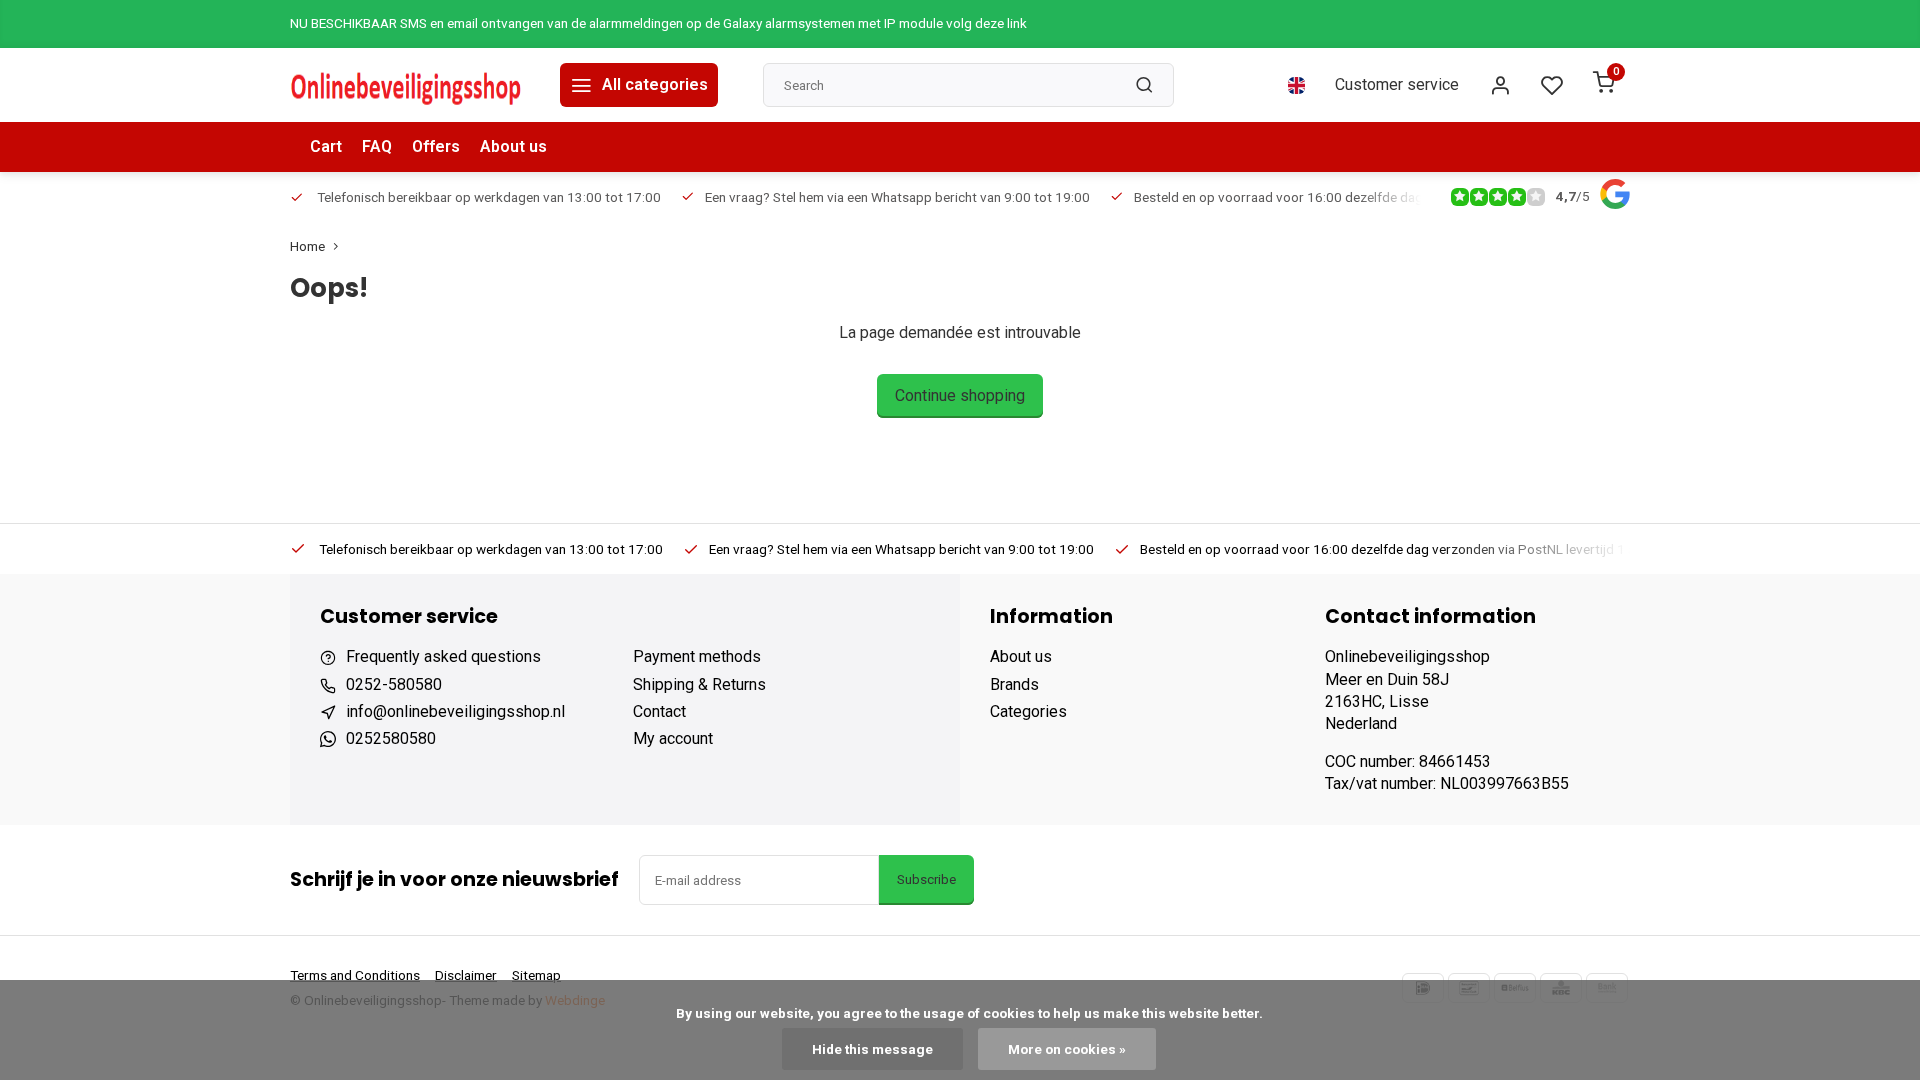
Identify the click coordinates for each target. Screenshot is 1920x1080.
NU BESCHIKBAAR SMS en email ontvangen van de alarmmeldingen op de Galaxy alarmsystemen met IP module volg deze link (658, 23)
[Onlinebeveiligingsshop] (410, 85)
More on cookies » (1067, 1049)
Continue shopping (960, 395)
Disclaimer (466, 975)
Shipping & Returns (699, 684)
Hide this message (872, 1049)
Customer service (1397, 84)
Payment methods (697, 656)
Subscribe (926, 879)
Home (307, 246)
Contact (659, 711)
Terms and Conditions (355, 975)
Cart (326, 146)
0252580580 (391, 738)
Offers (436, 146)
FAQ (377, 146)
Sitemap (536, 975)
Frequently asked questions (443, 656)
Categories (1028, 711)
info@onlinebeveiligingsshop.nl (455, 711)
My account (673, 738)
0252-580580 (394, 684)
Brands (1014, 684)
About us (513, 146)
